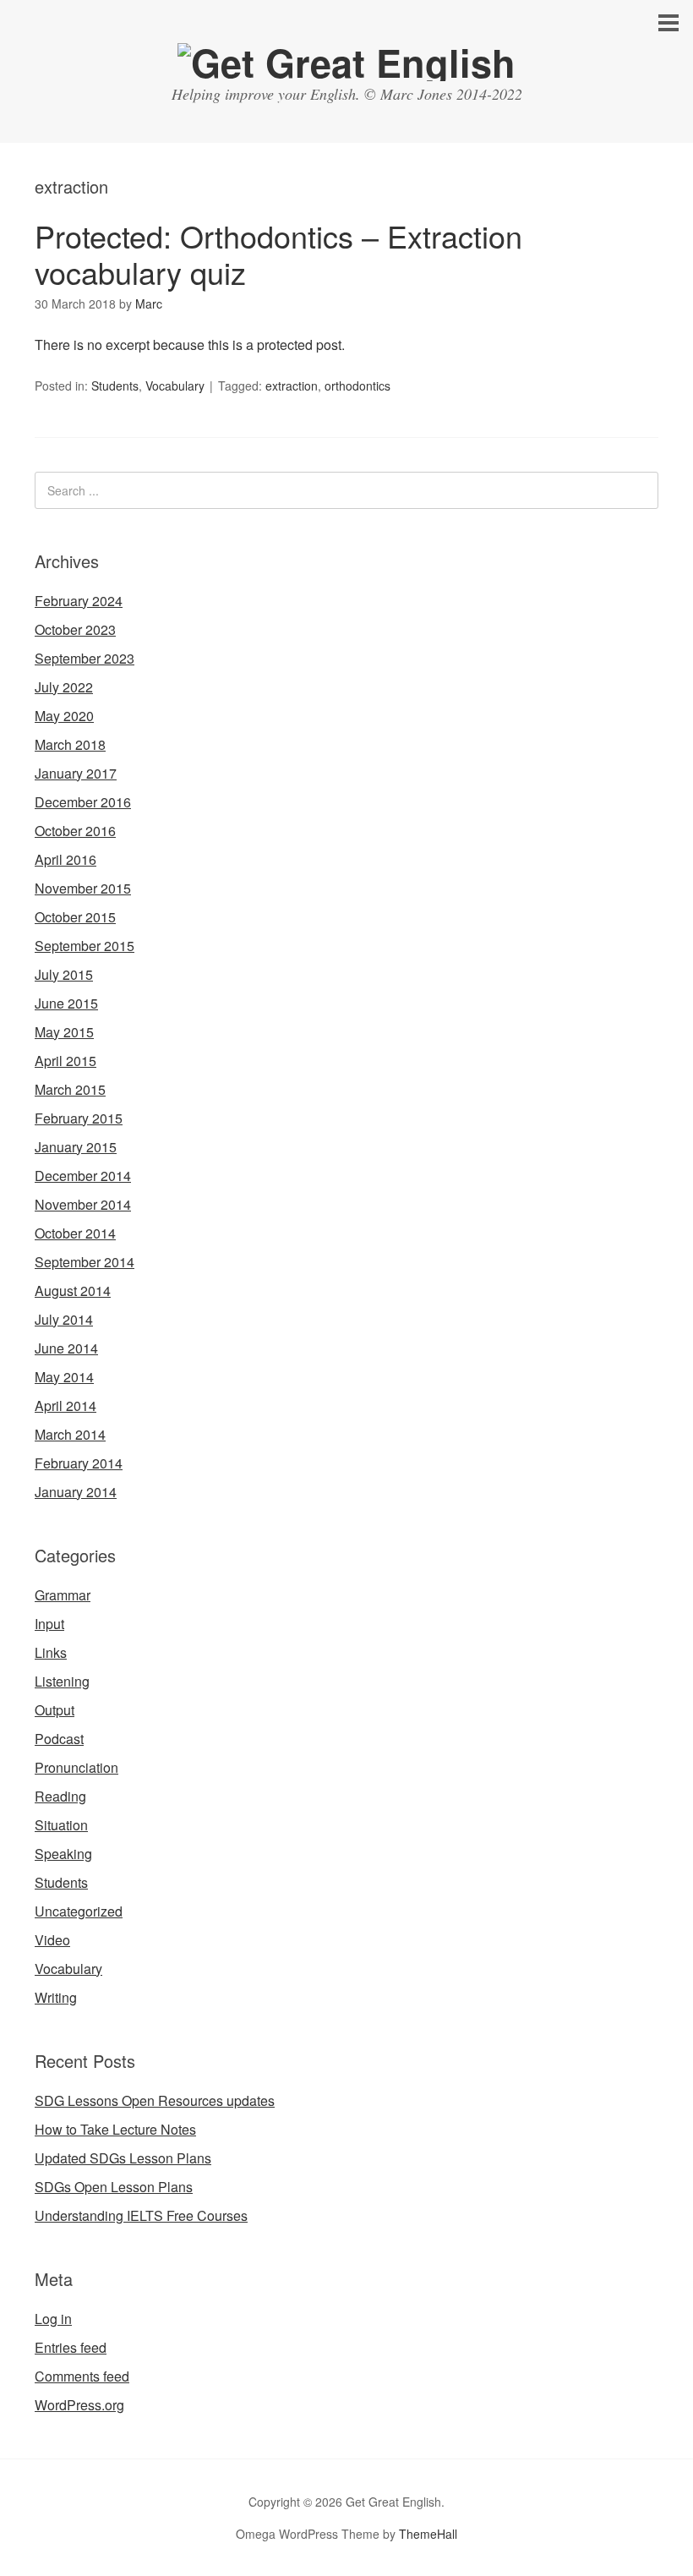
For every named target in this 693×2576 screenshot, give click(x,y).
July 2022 (64, 687)
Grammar (63, 1595)
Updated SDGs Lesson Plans (123, 2158)
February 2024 (79, 601)
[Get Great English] (346, 62)
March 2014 (70, 1434)
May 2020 (64, 716)
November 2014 (83, 1204)
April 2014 (65, 1406)
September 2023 (85, 658)
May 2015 (64, 1032)
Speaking (63, 1854)
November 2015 (83, 888)
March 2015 (70, 1089)
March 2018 (70, 744)
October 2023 (75, 629)
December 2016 (83, 802)
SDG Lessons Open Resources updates (155, 2100)
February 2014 (79, 1463)
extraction (292, 386)
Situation (61, 1825)
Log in (53, 2319)
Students (115, 386)
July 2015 (64, 974)
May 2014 (64, 1377)
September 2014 (85, 1262)
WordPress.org (79, 2405)
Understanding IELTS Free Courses (141, 2215)
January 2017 (76, 773)
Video (52, 1940)
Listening (62, 1681)
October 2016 (75, 831)
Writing (56, 1997)
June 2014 (66, 1348)
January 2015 (76, 1147)
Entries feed (71, 2347)
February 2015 (79, 1118)
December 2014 (83, 1176)
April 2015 (65, 1061)
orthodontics (357, 386)
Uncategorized (79, 1911)
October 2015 (75, 917)
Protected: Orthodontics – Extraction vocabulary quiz (278, 254)
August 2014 (73, 1291)
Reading (60, 1796)
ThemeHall (428, 2534)
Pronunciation (76, 1767)
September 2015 (85, 946)
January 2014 (76, 1492)
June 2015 (66, 1003)
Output (55, 1710)
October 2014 (75, 1233)
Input (49, 1624)
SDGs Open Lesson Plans (114, 2187)
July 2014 (64, 1319)
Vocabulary (175, 386)
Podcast (59, 1739)
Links (51, 1652)
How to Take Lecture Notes (115, 2129)
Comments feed (82, 2376)
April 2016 (65, 859)
